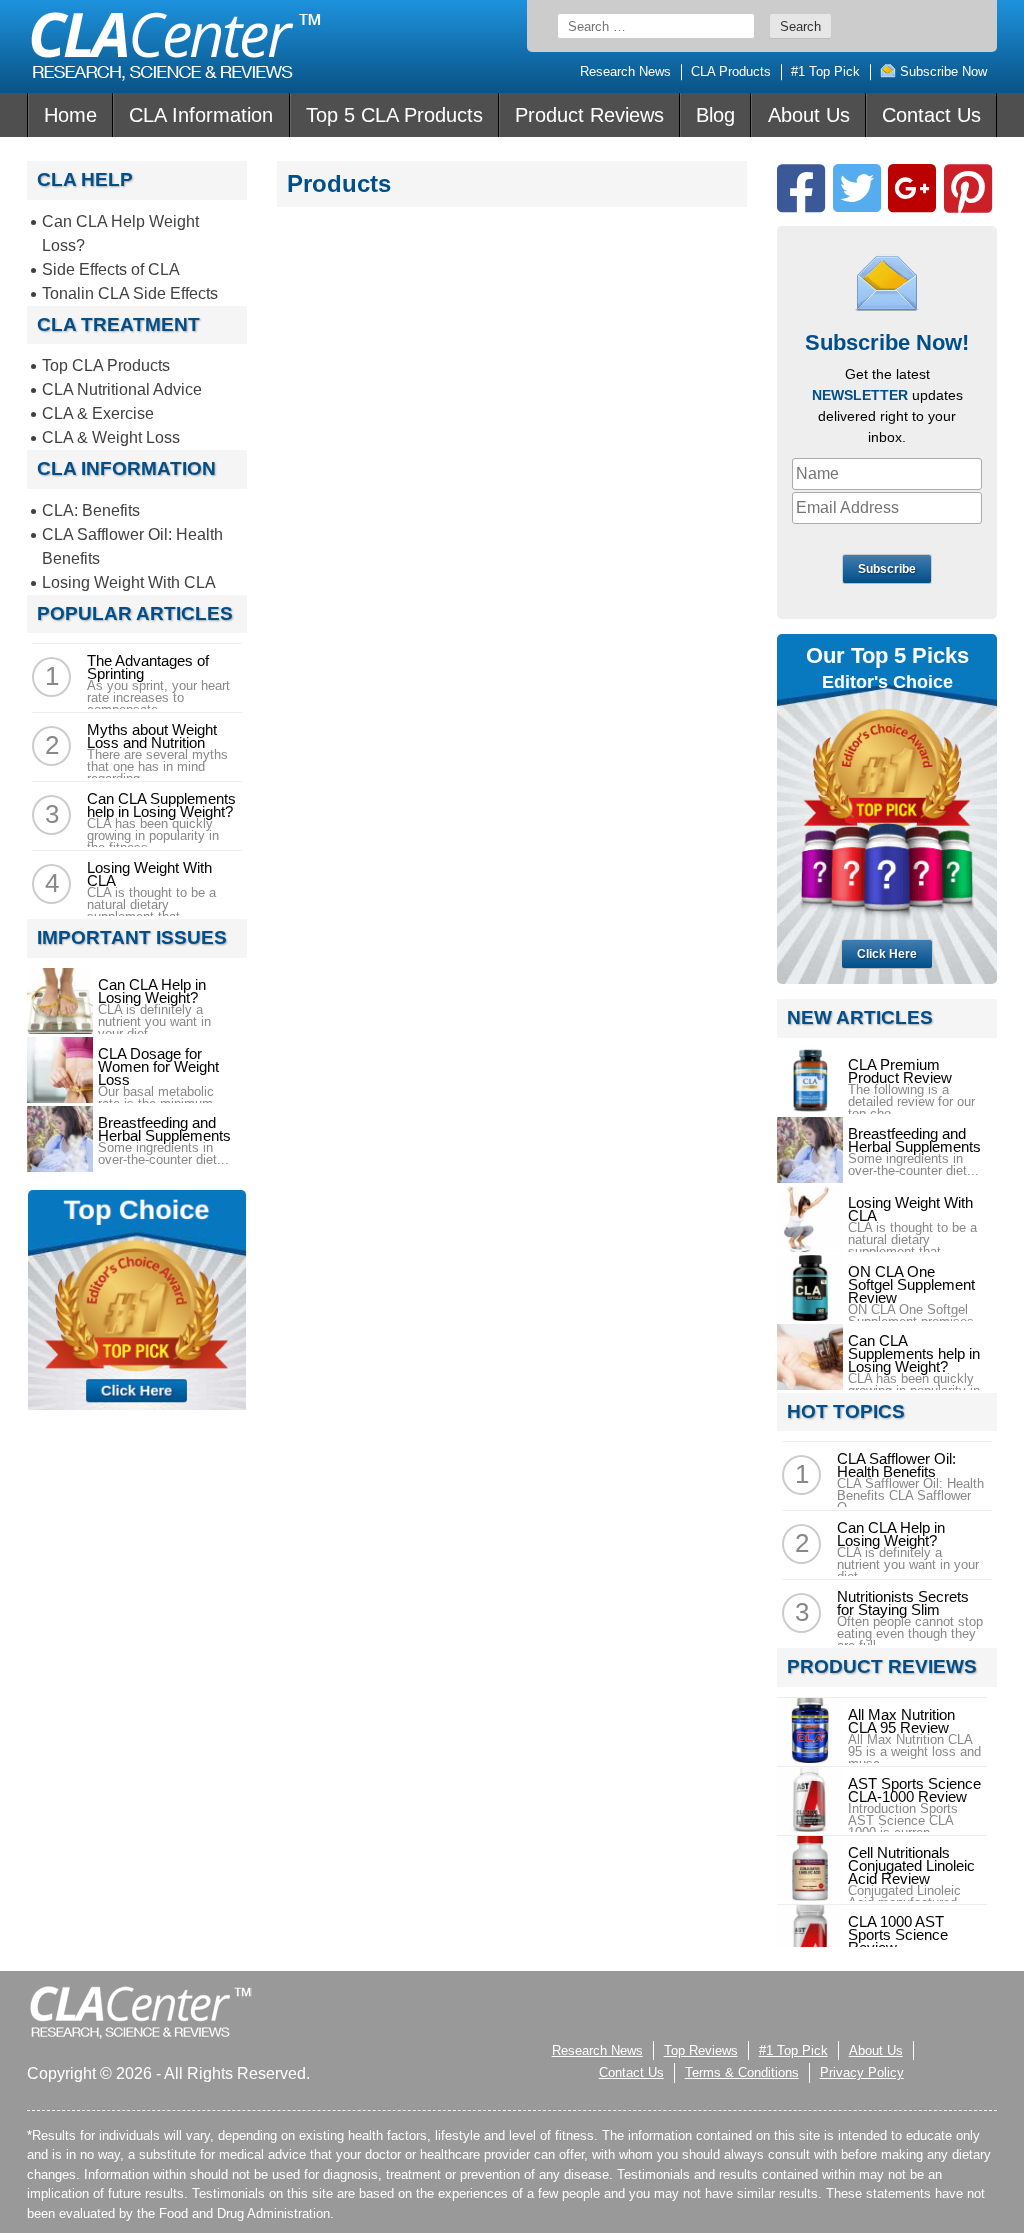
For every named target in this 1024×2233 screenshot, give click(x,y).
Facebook (801, 188)
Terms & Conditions (742, 2072)
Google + (912, 188)
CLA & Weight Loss (111, 437)
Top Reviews (701, 2050)
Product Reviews (589, 115)
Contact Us (931, 115)
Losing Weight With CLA (129, 582)
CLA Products (731, 71)
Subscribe (887, 569)
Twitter (857, 188)
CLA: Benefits (91, 510)
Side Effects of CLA (111, 269)
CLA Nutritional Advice (122, 389)
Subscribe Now (941, 71)
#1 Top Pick (825, 71)
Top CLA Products (106, 365)
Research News (625, 71)
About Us (809, 115)
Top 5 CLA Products (394, 115)
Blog (715, 115)
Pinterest (968, 188)
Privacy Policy (862, 2072)
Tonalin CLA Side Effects (130, 293)
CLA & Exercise (98, 413)
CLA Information (201, 115)
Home (70, 115)
